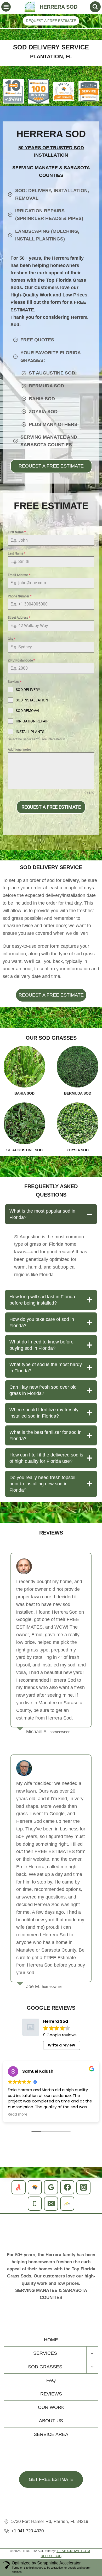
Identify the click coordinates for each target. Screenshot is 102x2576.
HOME (51, 2340)
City (12, 639)
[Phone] (35, 2204)
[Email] (51, 2204)
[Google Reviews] (51, 2187)
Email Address (19, 575)
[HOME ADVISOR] (35, 2187)
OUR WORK (51, 2407)
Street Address (19, 618)
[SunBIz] (67, 2204)
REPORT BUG (51, 2556)
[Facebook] (67, 2187)
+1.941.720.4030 (27, 2531)
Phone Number (20, 596)
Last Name (17, 553)
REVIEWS (51, 2394)
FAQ (51, 2380)
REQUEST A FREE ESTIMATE (51, 21)
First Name (17, 532)
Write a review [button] (61, 2045)
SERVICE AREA (51, 2434)
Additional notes (19, 750)
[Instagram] (83, 2187)
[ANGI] (19, 2187)
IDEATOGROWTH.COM (73, 2551)
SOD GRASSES (45, 2367)
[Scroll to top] (95, 2323)
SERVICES (45, 2353)
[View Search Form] (95, 7)
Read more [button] (18, 2115)
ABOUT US (51, 2421)
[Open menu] (6, 7)
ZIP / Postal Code (21, 660)
